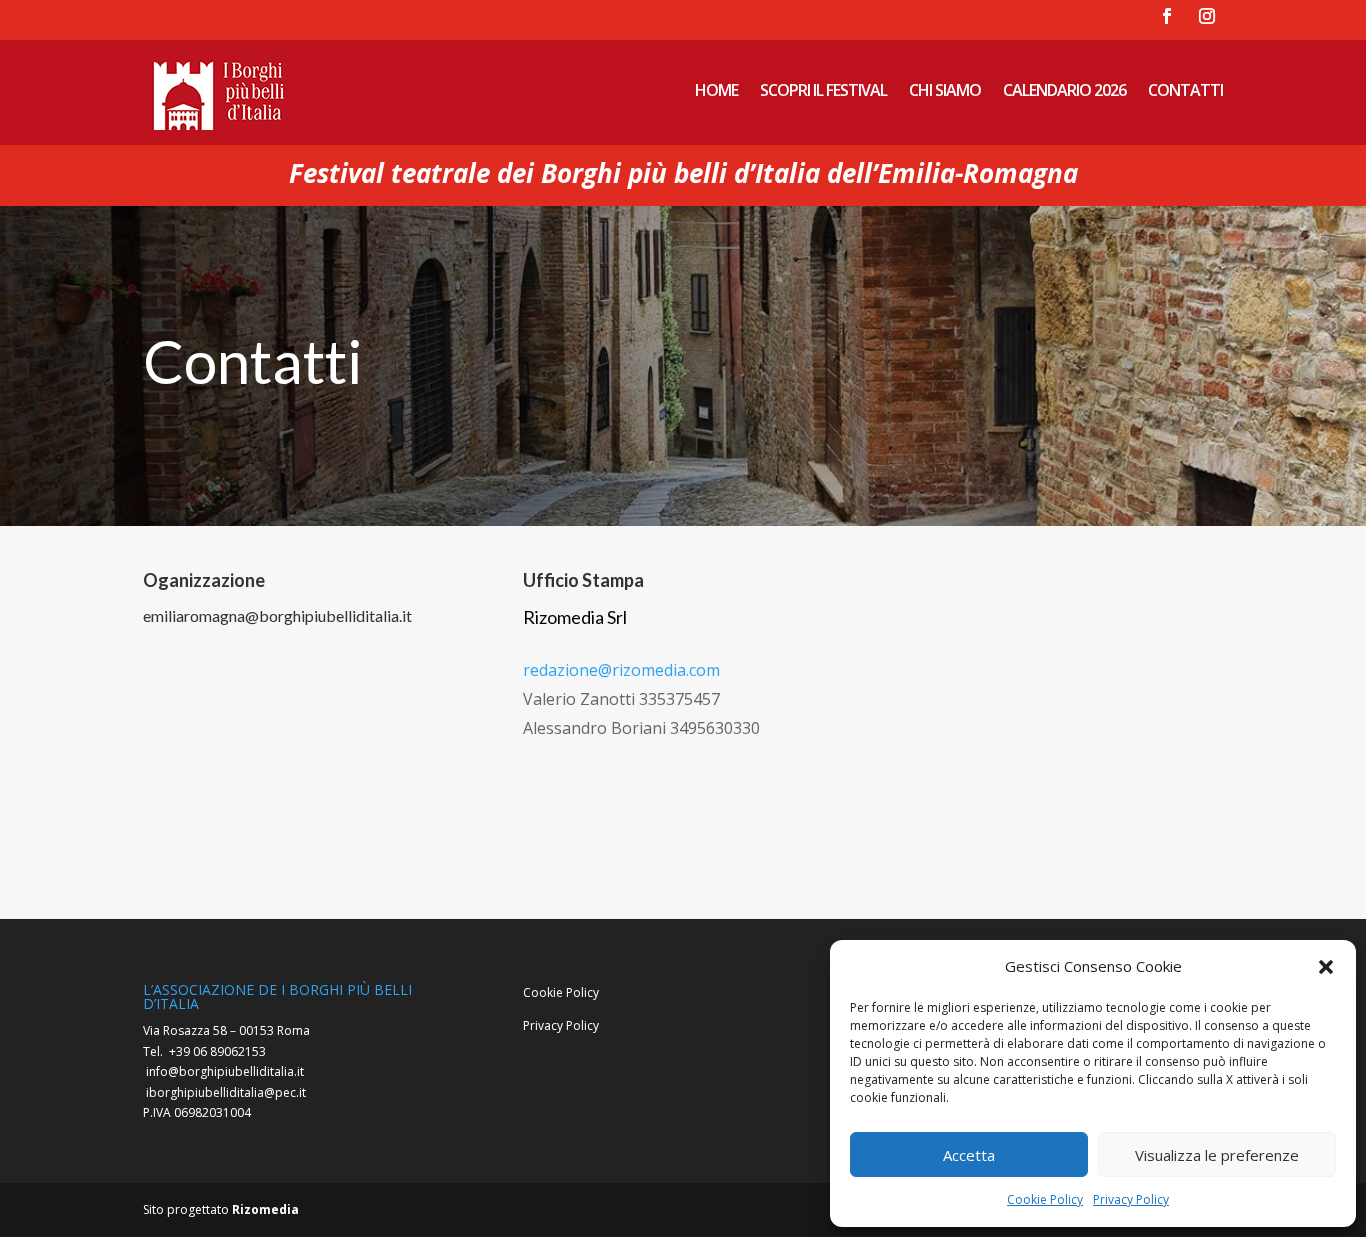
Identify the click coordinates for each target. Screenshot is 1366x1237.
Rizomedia (265, 1209)
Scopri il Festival (823, 90)
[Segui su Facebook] (1167, 16)
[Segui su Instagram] (1207, 16)
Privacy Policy (1131, 1199)
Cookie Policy (1045, 1199)
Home (716, 90)
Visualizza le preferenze (1217, 1155)
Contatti (1185, 90)
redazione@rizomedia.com (621, 670)
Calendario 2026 (1064, 90)
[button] (1326, 967)
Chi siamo (945, 90)
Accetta (969, 1155)
